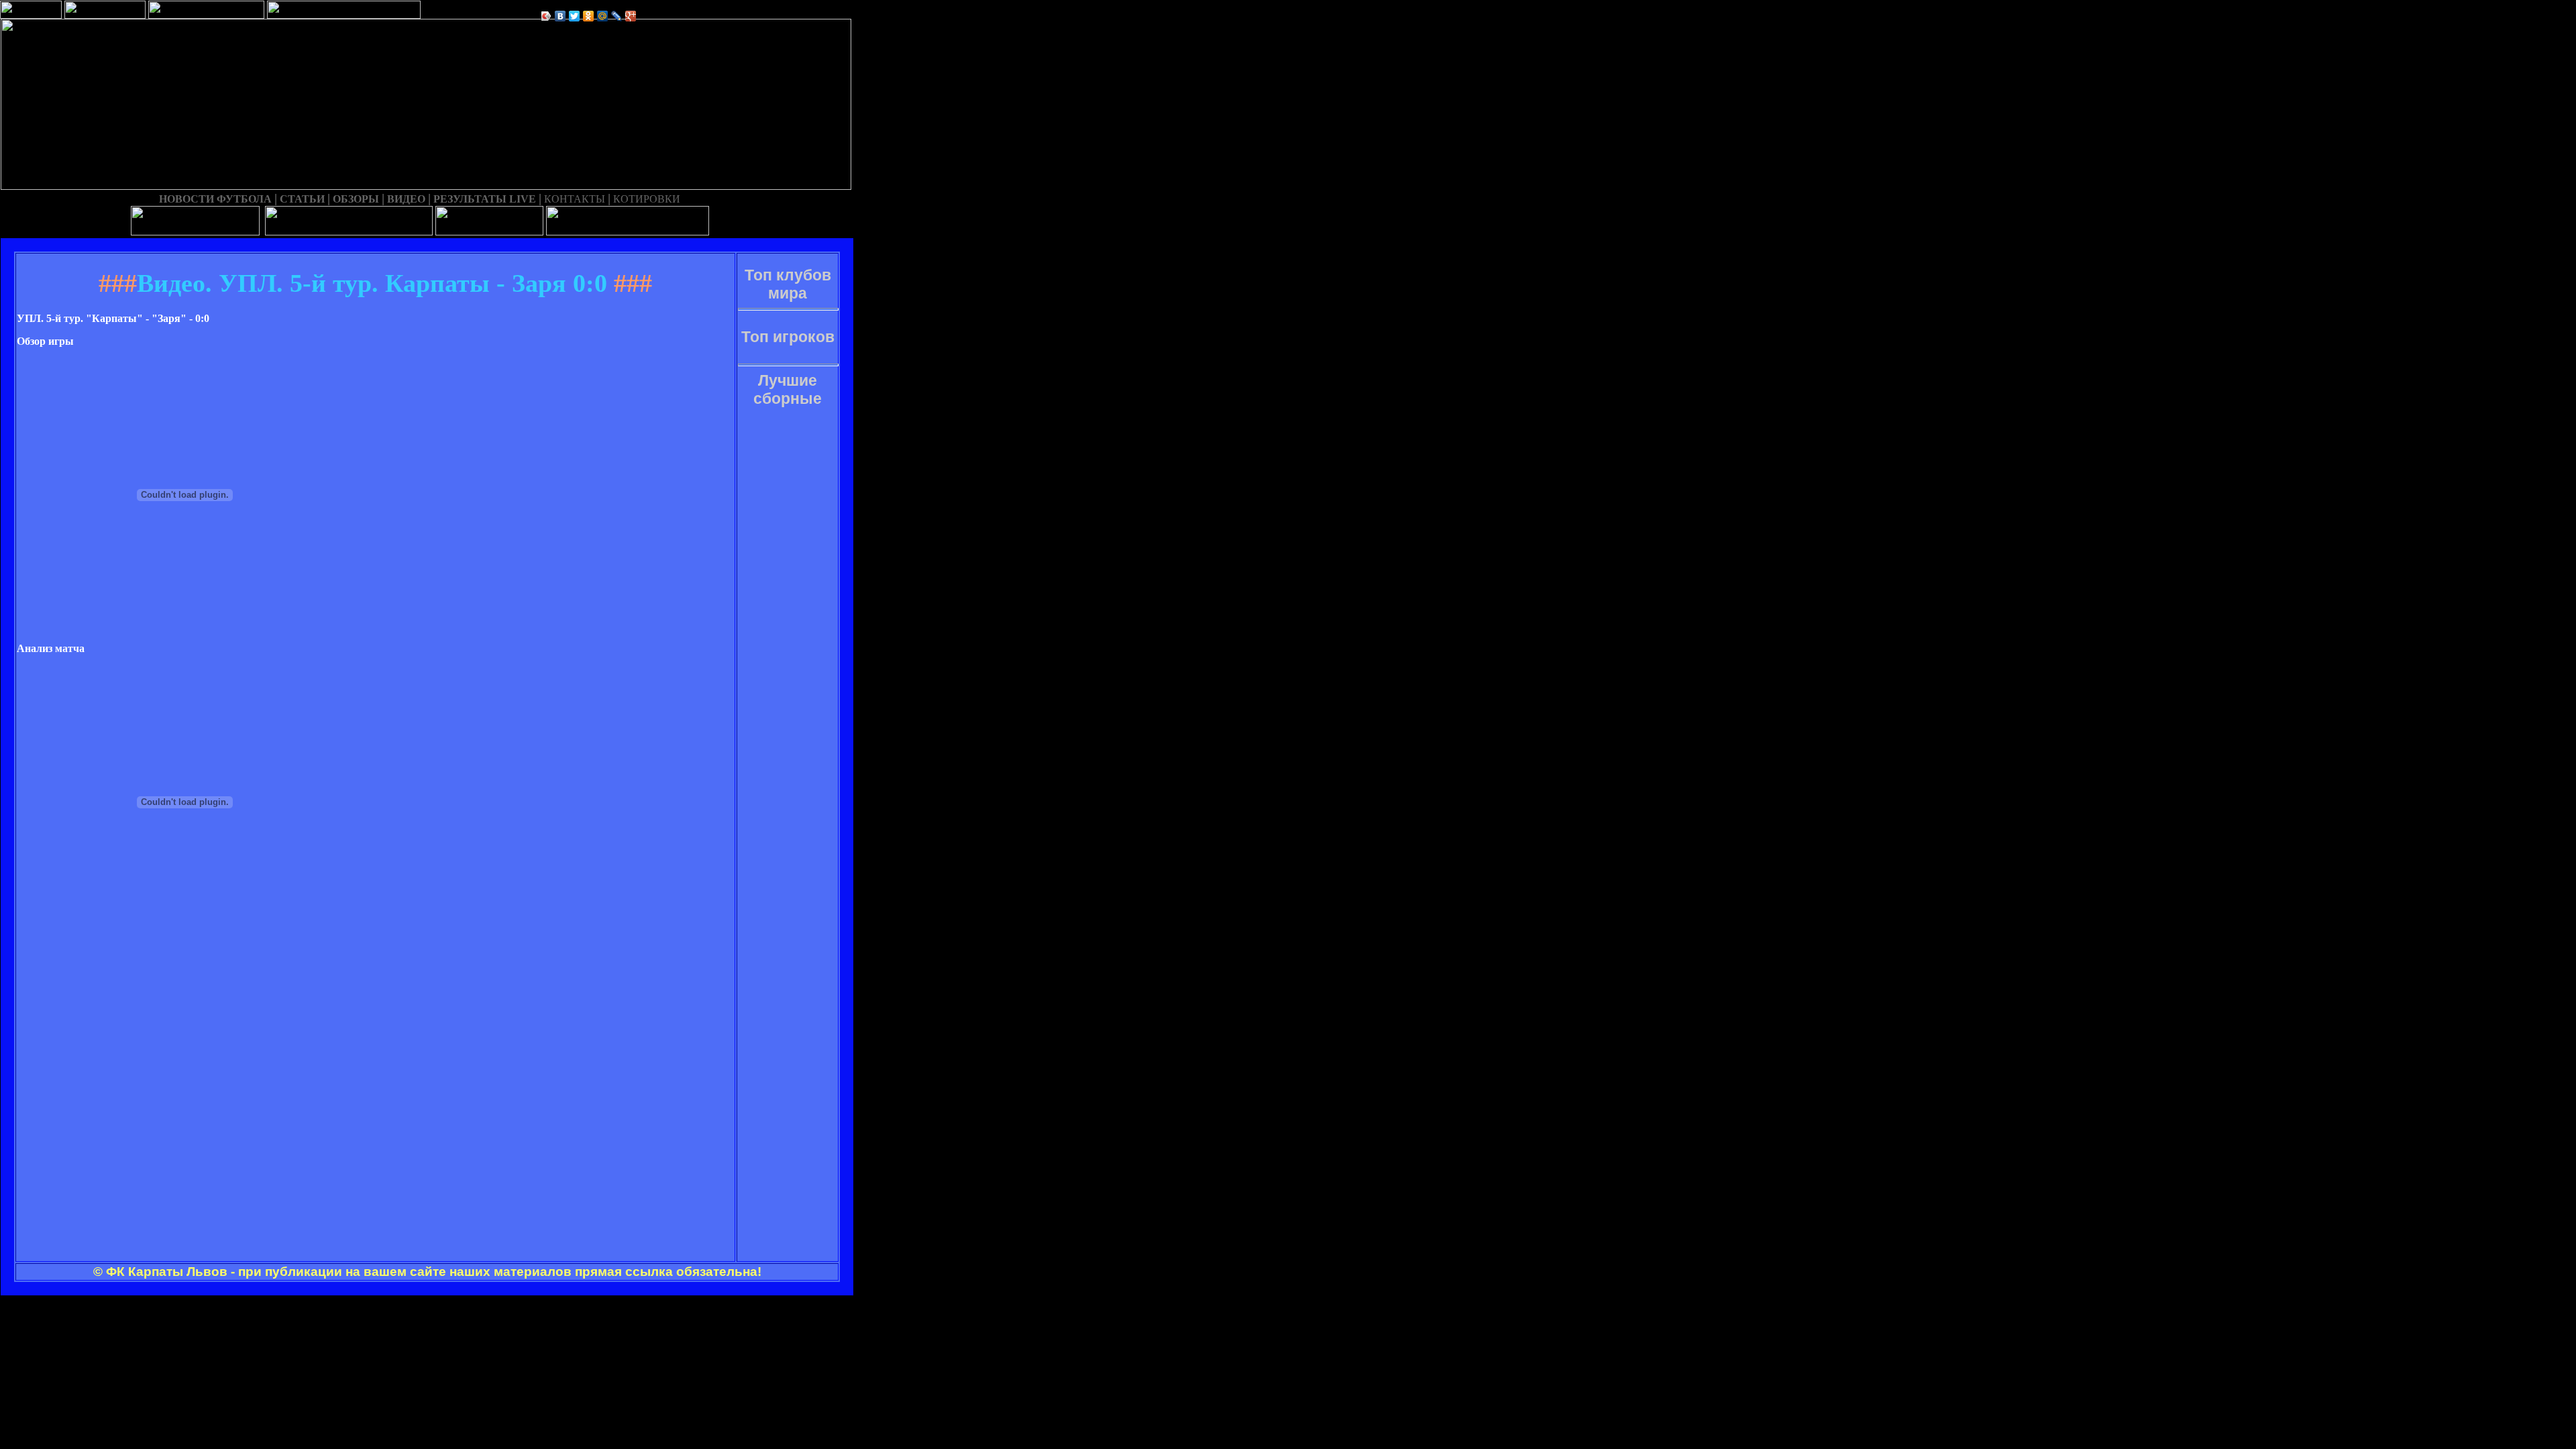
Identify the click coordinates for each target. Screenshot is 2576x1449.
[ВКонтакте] (560, 16)
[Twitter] (575, 16)
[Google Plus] (631, 16)
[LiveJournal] (617, 16)
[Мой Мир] (603, 16)
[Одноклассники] (589, 16)
